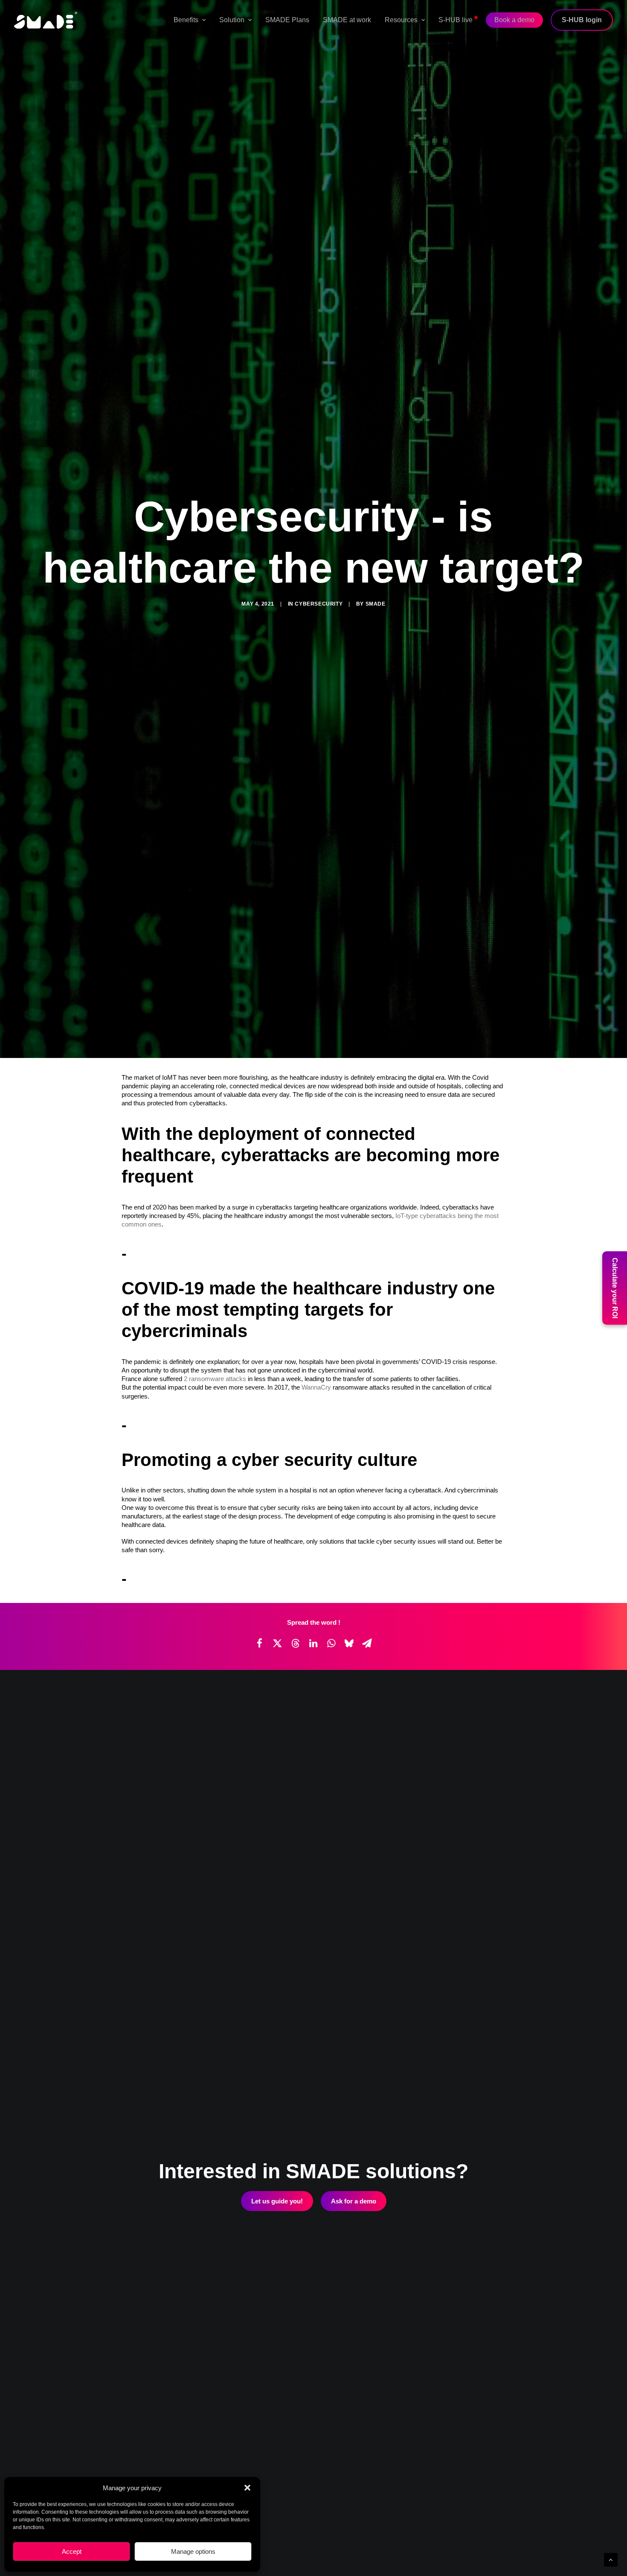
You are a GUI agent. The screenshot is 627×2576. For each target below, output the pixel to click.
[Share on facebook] (259, 2131)
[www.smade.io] (46, 20)
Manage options (193, 2551)
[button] (247, 2488)
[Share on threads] (295, 2131)
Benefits (186, 20)
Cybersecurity (319, 848)
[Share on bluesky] (349, 2131)
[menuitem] (193, 20)
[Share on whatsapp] (331, 2131)
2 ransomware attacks (215, 1866)
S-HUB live (458, 17)
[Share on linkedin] (313, 2131)
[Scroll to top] (611, 2559)
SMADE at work (347, 20)
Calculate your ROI (615, 1288)
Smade (376, 848)
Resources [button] (401, 20)
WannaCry (316, 1875)
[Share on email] (367, 2131)
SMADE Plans (287, 20)
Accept (72, 2551)
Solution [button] (232, 20)
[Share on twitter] (277, 2131)
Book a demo (514, 20)
